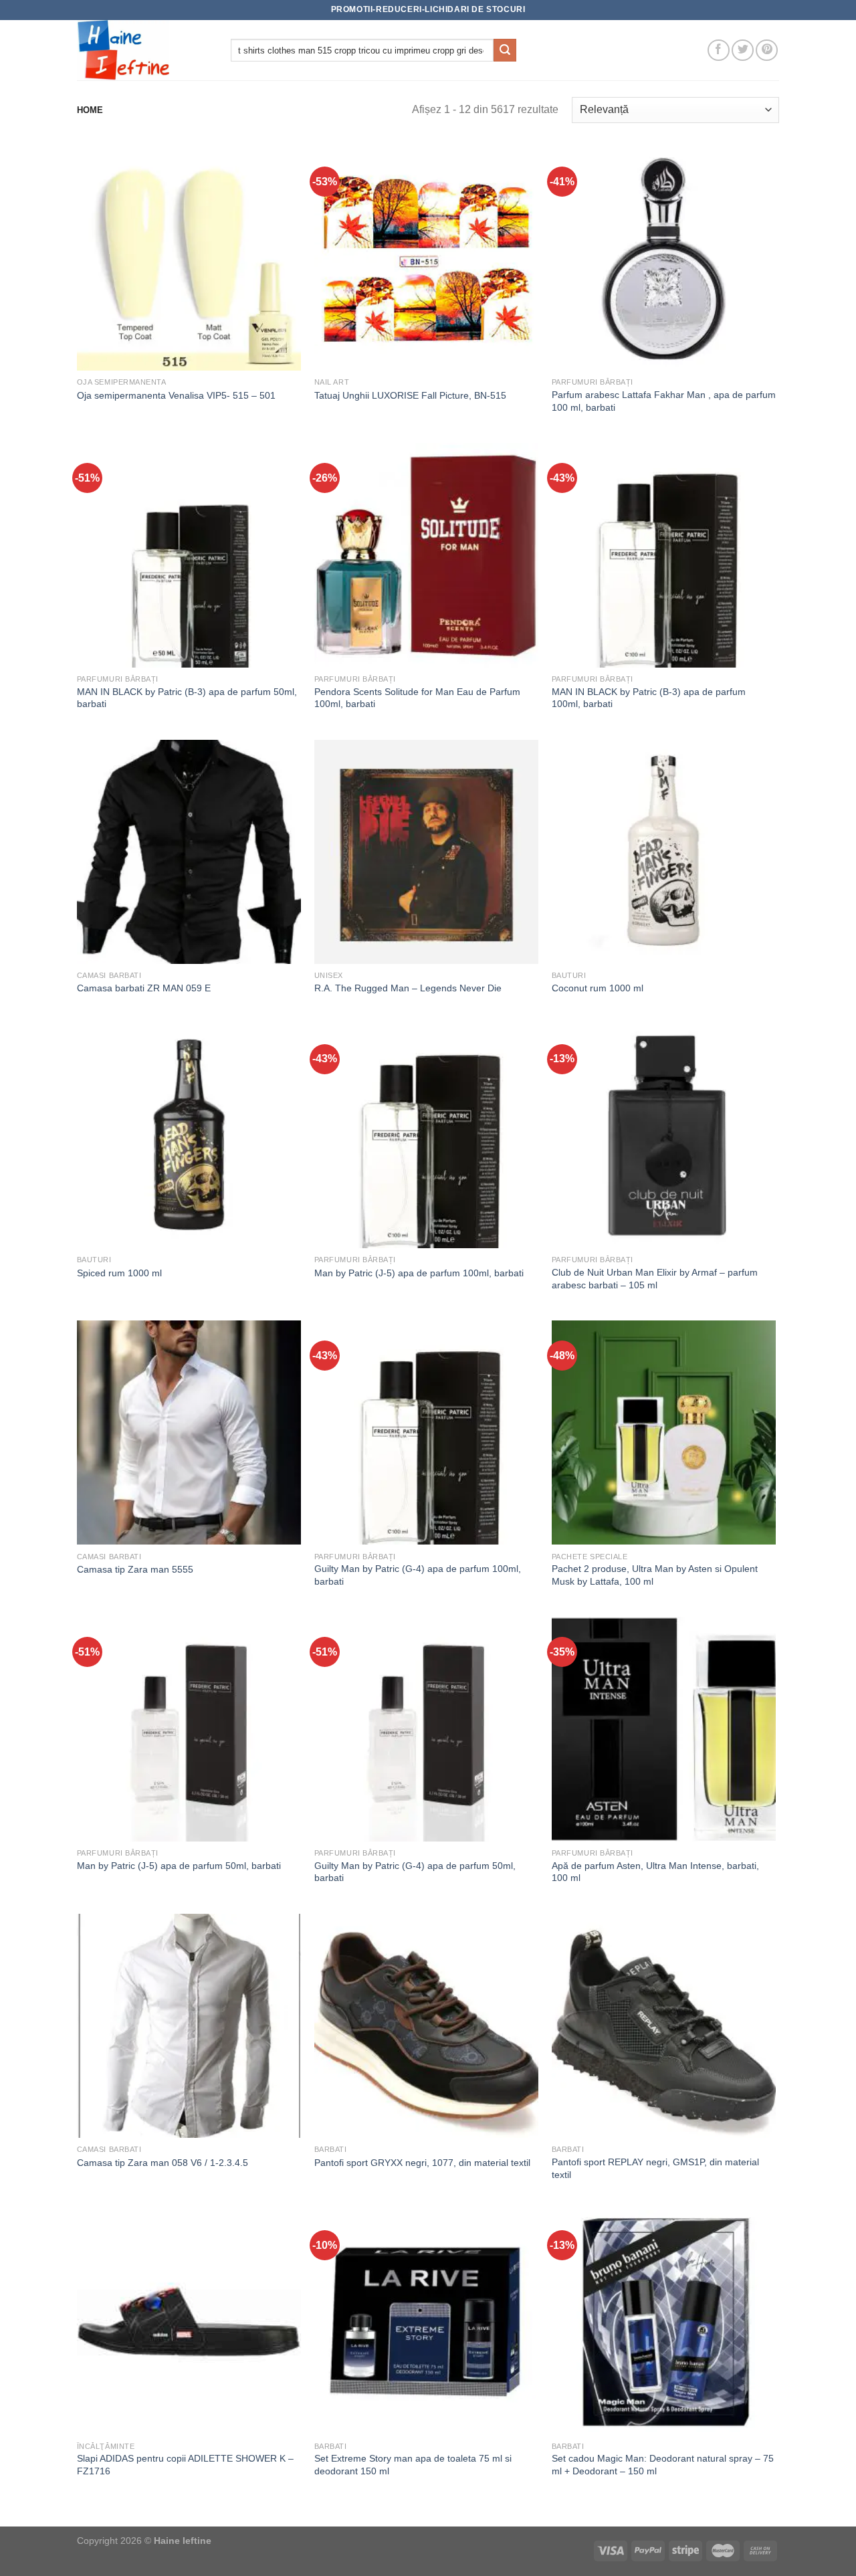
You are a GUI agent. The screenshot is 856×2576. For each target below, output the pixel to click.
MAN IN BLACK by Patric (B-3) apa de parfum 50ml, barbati (187, 698)
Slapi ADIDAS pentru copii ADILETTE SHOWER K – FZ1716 (185, 2465)
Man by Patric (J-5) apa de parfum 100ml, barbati (419, 1273)
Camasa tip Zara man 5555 (135, 1569)
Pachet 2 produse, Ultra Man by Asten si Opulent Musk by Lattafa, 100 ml (655, 1575)
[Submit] (505, 50)
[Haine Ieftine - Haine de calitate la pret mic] (144, 50)
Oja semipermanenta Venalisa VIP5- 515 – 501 (176, 395)
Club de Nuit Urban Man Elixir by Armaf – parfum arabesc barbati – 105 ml (655, 1279)
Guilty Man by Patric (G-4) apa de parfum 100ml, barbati (418, 1575)
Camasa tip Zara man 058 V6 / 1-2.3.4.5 (163, 2163)
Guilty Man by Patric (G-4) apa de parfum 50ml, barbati (415, 1872)
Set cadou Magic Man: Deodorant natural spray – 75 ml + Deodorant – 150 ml (663, 2465)
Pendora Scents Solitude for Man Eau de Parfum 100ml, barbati (417, 698)
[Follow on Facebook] (719, 51)
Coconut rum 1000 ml (598, 988)
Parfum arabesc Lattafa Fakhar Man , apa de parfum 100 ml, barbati (664, 401)
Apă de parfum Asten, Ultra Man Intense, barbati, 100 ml (655, 1872)
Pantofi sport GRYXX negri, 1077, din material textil (422, 2163)
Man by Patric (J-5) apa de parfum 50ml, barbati (179, 1866)
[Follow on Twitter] (743, 51)
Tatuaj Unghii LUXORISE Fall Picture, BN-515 (410, 395)
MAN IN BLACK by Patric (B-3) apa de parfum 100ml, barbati (649, 698)
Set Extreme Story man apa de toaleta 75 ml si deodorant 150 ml (413, 2465)
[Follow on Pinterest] (767, 51)
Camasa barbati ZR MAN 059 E (144, 988)
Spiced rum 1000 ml (119, 1273)
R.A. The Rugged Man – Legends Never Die (408, 988)
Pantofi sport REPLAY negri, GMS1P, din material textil (655, 2168)
